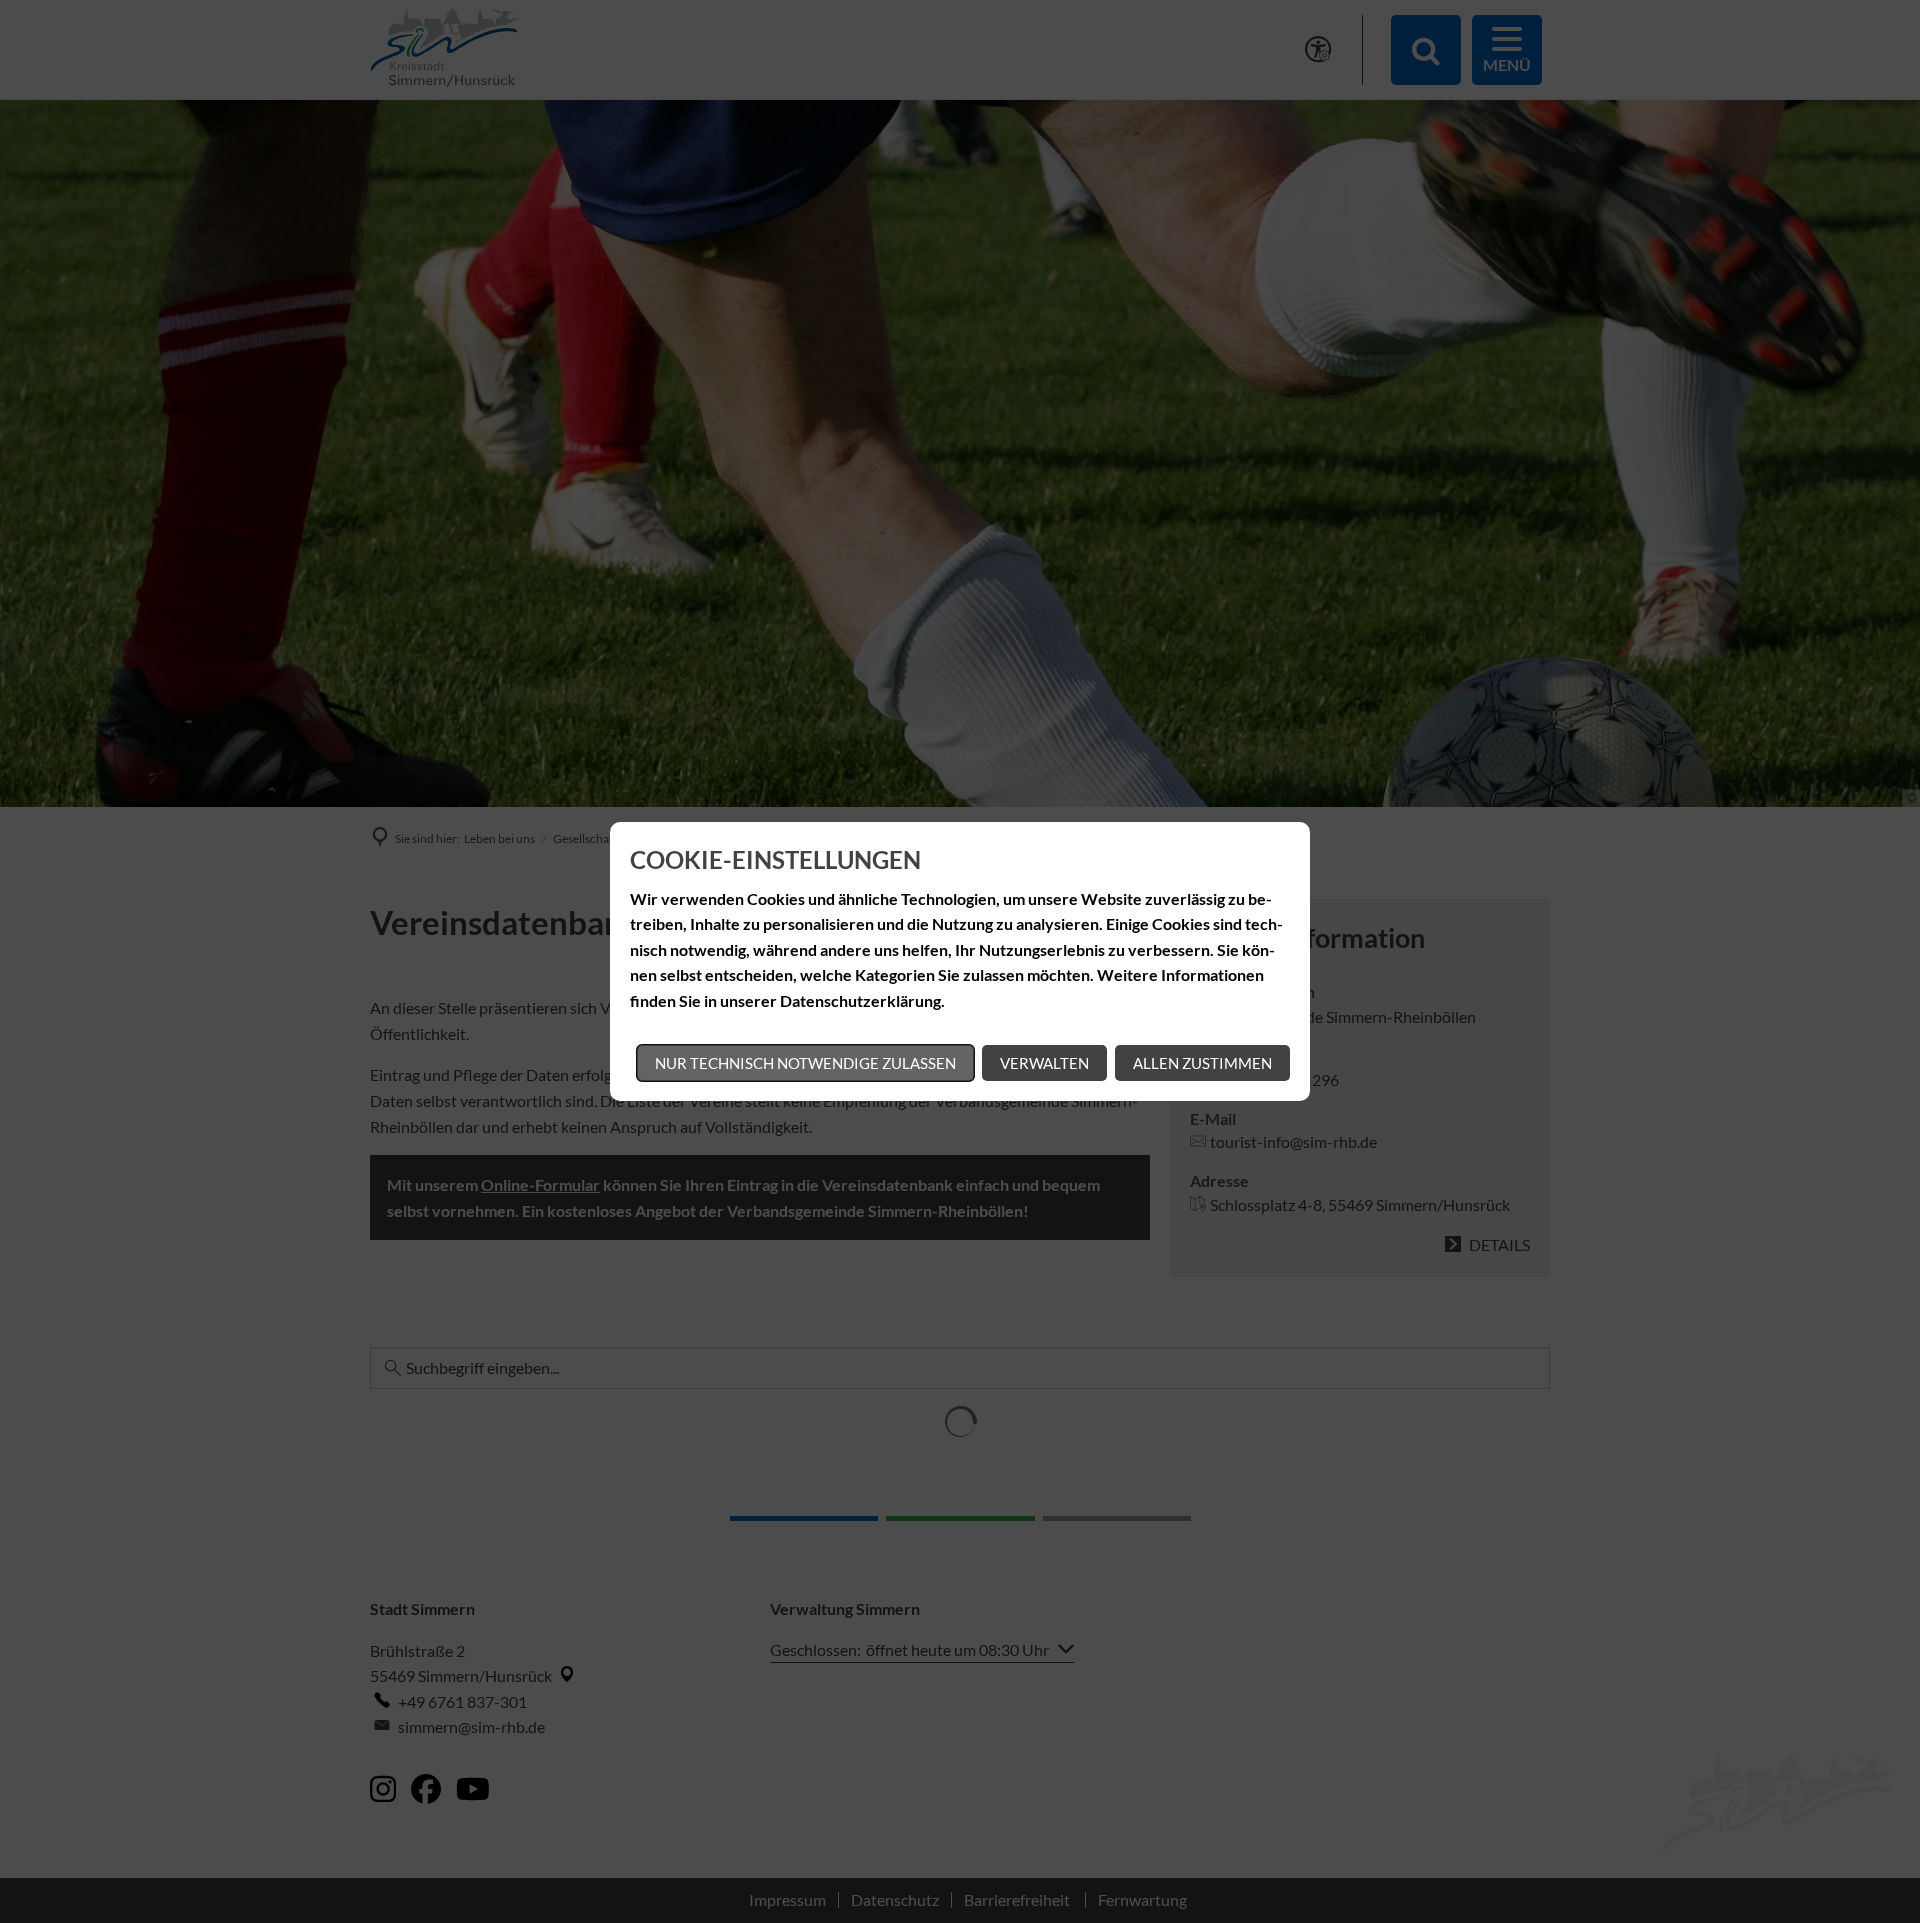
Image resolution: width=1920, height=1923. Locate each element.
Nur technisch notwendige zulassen (805, 1063)
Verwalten (1044, 1063)
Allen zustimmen (1202, 1063)
